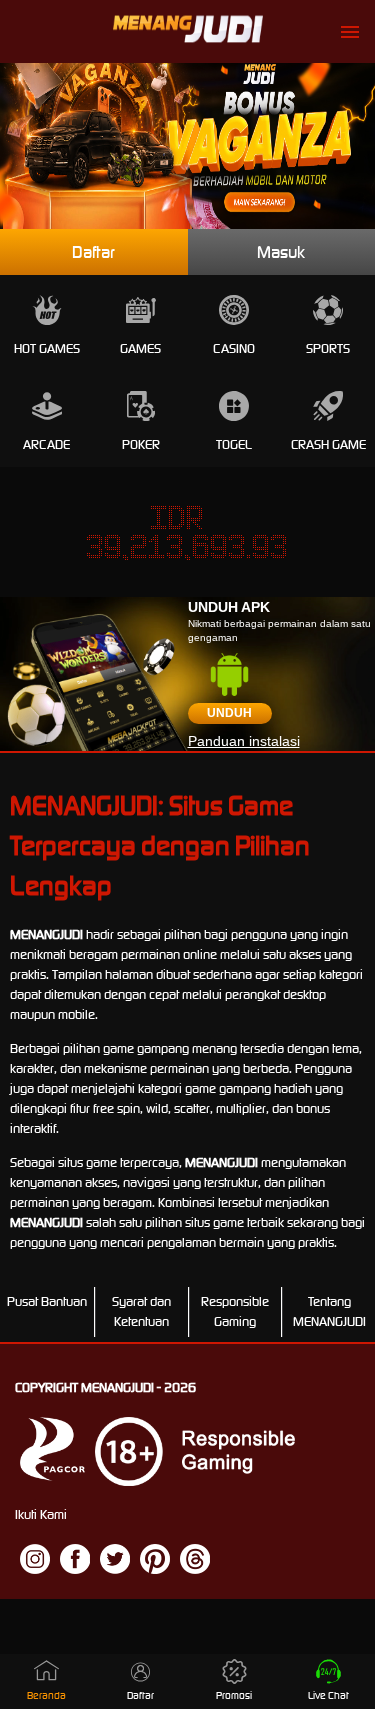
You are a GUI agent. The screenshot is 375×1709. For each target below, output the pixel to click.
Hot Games (47, 348)
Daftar (93, 252)
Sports (328, 348)
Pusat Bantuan (47, 1301)
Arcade (46, 444)
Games (140, 348)
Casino (234, 348)
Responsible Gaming (235, 1311)
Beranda (46, 1695)
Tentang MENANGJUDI (329, 1311)
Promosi (234, 1695)
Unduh (229, 713)
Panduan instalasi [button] (244, 741)
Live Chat (328, 1695)
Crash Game (328, 444)
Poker (141, 444)
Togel (234, 444)
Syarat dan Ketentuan (141, 1311)
